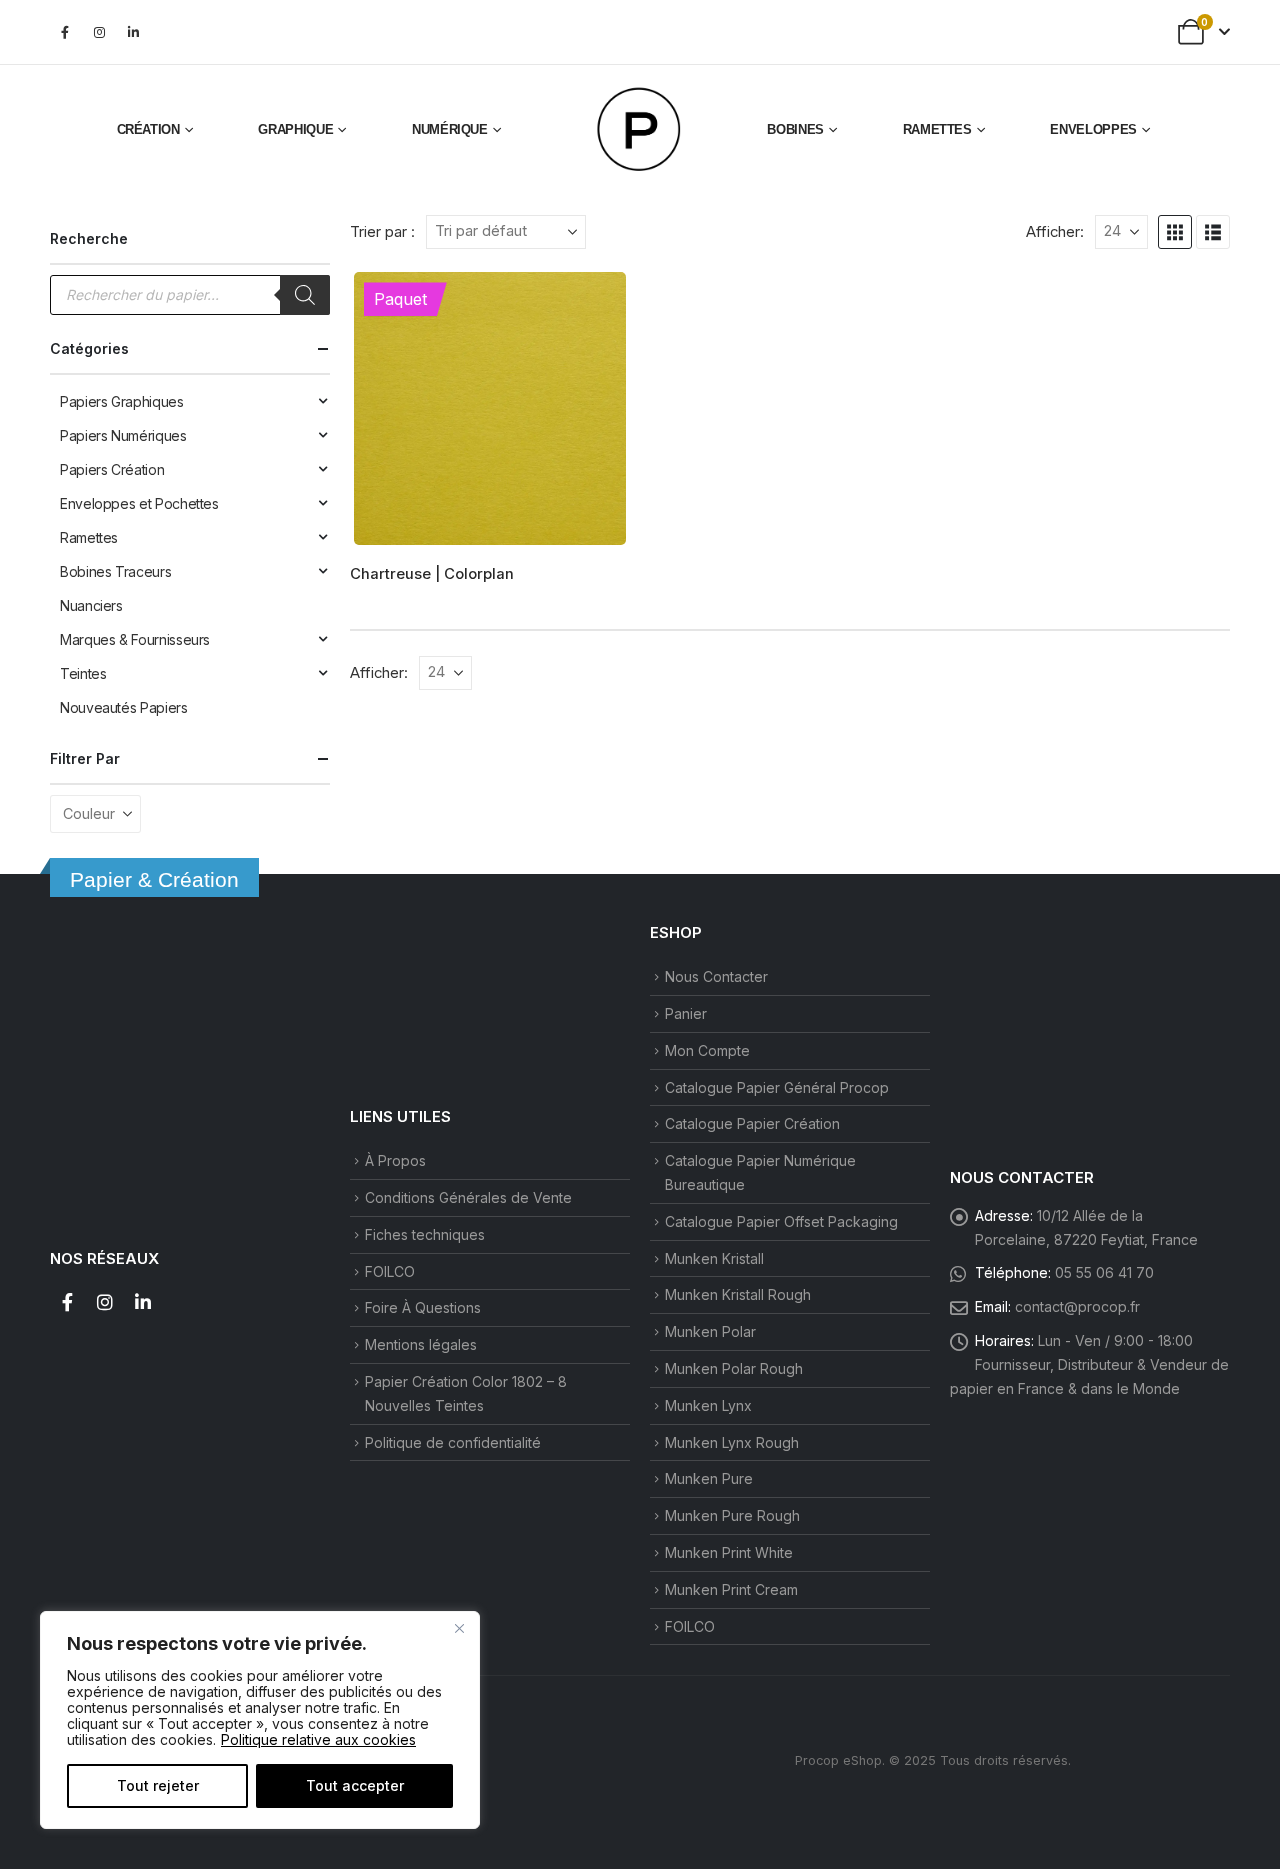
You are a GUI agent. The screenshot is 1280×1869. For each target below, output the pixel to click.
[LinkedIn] (133, 32)
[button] (1175, 232)
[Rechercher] (305, 295)
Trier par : (382, 232)
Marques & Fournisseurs (135, 639)
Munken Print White (729, 1552)
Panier (686, 1013)
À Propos (395, 1160)
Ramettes (937, 129)
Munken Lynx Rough (732, 1442)
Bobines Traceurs (115, 571)
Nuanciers (91, 605)
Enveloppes (1093, 129)
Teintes (83, 673)
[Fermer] (459, 1628)
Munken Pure (709, 1478)
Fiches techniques (425, 1234)
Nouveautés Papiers (124, 707)
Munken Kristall (714, 1258)
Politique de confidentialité (453, 1442)
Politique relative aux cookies (318, 1739)
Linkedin (143, 1302)
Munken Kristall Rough (738, 1294)
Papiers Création (112, 469)
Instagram (105, 1302)
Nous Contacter (716, 976)
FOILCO (390, 1271)
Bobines (795, 129)
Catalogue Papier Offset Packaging (781, 1221)
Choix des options (597, 302)
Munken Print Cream (731, 1589)
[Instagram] (99, 32)
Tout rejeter (158, 1785)
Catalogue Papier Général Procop (777, 1087)
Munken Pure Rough (732, 1515)
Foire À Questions (423, 1307)
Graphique (295, 129)
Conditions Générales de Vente (468, 1197)
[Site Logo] (640, 130)
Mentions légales (421, 1344)
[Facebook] (65, 32)
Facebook (67, 1302)
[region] (260, 1720)
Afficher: (1055, 232)
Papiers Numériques (123, 435)
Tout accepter (355, 1785)
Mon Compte (707, 1050)
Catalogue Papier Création (752, 1123)
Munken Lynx (708, 1405)
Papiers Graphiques (122, 401)
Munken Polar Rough (734, 1368)
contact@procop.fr (1077, 1306)
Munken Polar (710, 1331)
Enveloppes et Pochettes (139, 503)
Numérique (450, 129)
